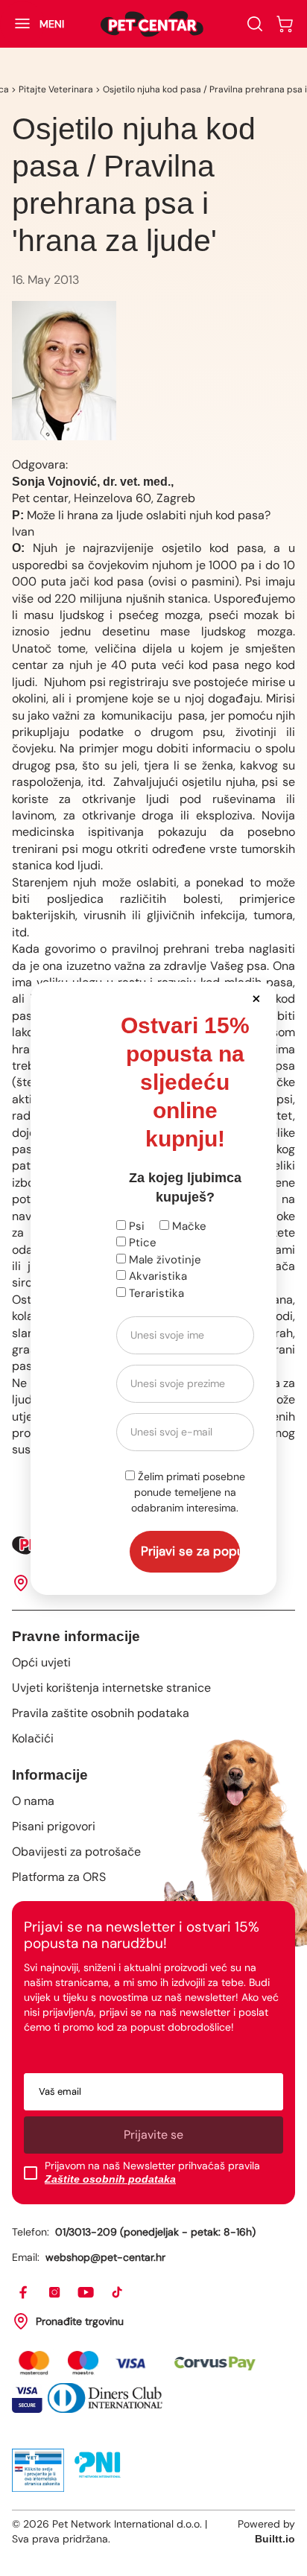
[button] (257, 998)
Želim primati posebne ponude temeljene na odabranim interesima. (188, 1492)
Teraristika (155, 1293)
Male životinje (164, 1260)
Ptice (141, 1243)
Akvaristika (156, 1276)
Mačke (188, 1226)
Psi (135, 1226)
